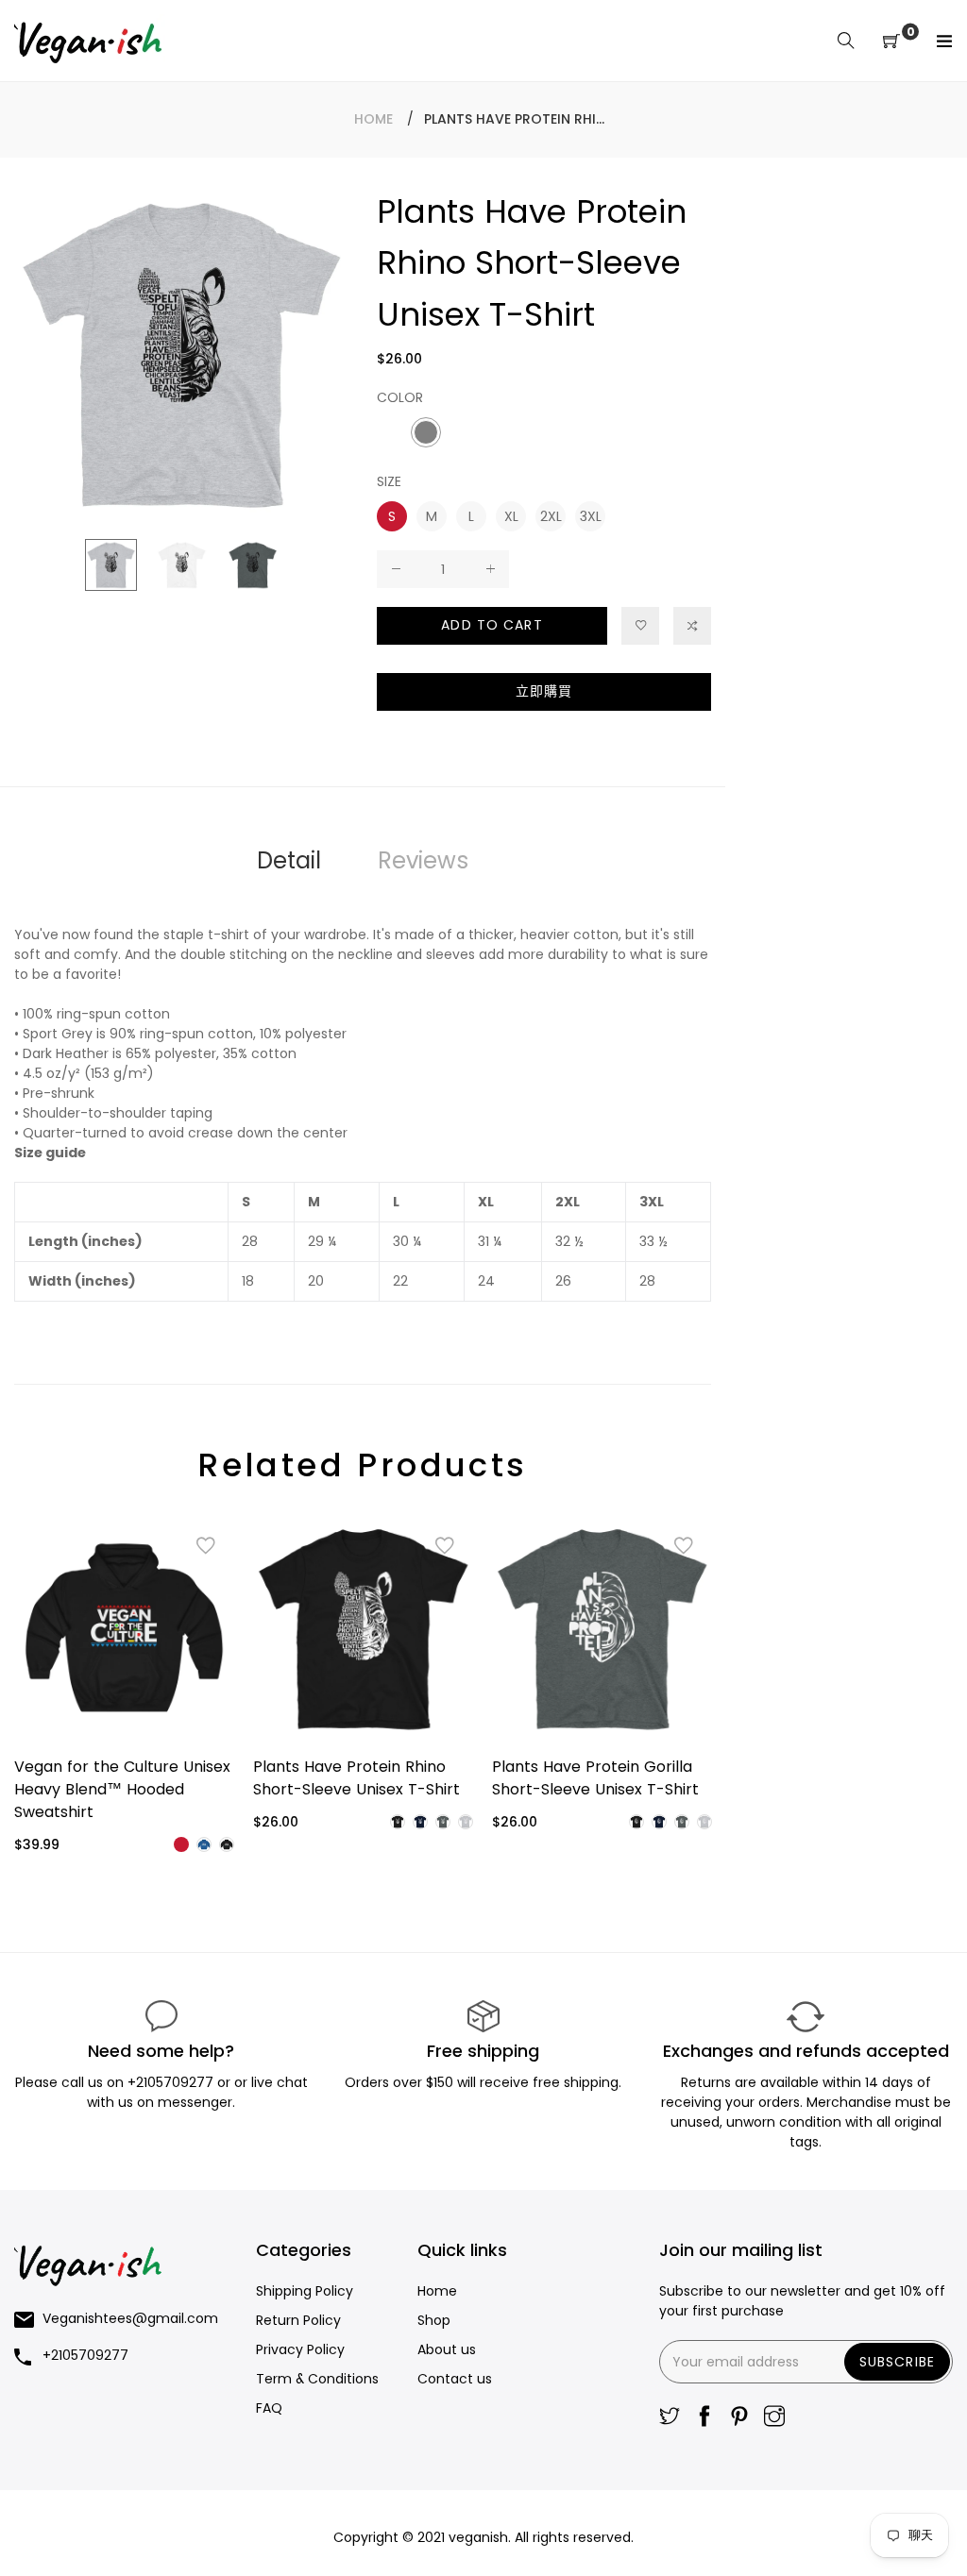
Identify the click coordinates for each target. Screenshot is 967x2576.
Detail (289, 860)
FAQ (269, 2408)
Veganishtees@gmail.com (130, 2318)
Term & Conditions (317, 2379)
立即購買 (544, 691)
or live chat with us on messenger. (197, 2092)
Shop (434, 2320)
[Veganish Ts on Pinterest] (739, 2418)
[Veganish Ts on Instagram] (774, 2418)
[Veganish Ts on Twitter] (670, 2418)
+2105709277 (172, 2082)
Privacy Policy (300, 2349)
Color (400, 397)
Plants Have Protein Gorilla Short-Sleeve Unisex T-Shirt (595, 1778)
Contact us (455, 2379)
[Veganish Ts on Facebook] (704, 2418)
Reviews (423, 860)
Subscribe (897, 2362)
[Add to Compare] (692, 626)
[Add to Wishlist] (640, 626)
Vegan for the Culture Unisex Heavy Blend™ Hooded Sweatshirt (122, 1789)
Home (373, 119)
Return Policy (298, 2320)
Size (389, 481)
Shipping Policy (305, 2291)
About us (447, 2349)
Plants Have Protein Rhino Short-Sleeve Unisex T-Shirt (356, 1778)
